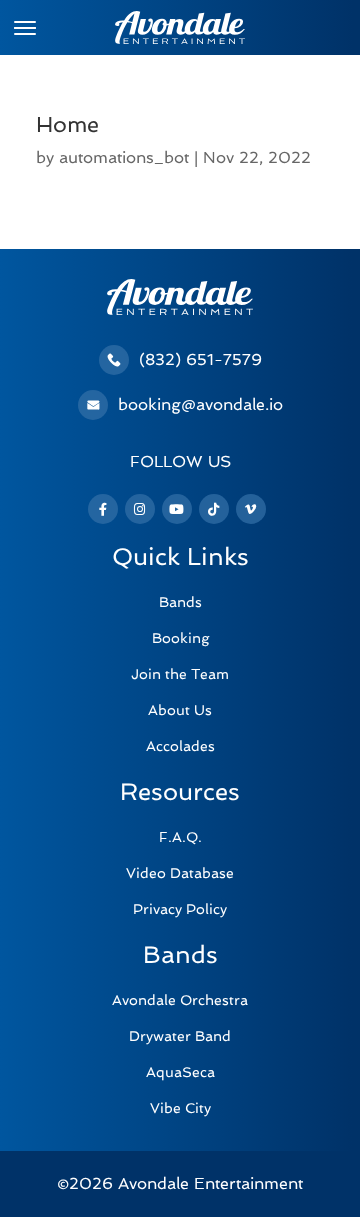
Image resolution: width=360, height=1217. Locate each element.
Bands (180, 602)
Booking (180, 638)
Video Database (180, 873)
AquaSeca (180, 1072)
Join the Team (180, 674)
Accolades (180, 746)
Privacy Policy (180, 909)
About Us (180, 710)
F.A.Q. (180, 837)
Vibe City (180, 1108)
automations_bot (124, 157)
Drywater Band (180, 1036)
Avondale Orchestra (180, 1000)
